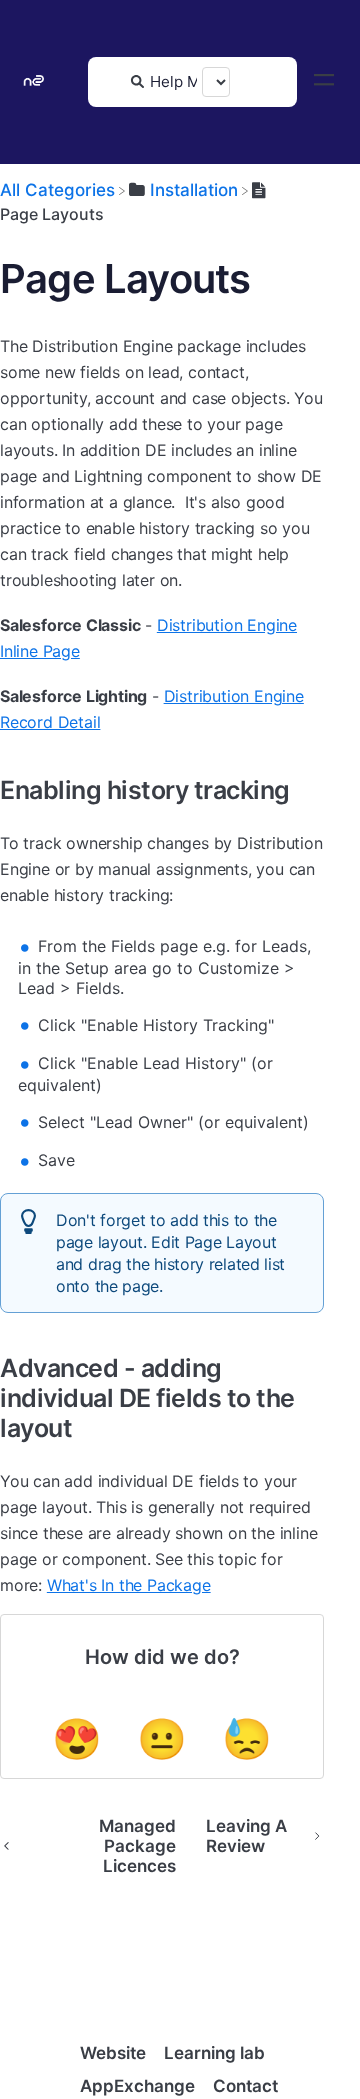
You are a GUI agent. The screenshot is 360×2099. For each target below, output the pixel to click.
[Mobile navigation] (324, 82)
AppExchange (137, 2086)
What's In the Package (129, 1585)
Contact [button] (245, 2086)
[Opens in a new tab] (80, 1990)
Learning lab (214, 2053)
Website (113, 2053)
